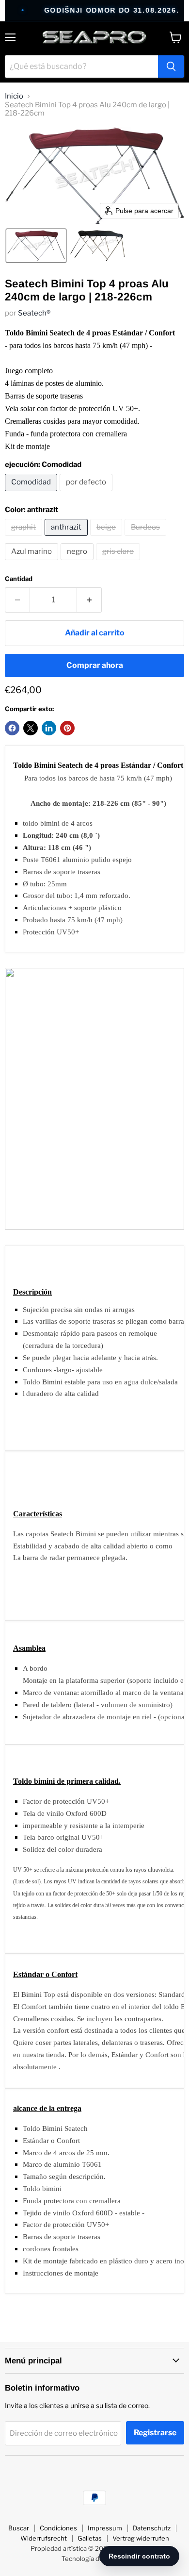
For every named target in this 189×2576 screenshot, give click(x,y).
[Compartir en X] (31, 728)
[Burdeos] (147, 538)
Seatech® (34, 313)
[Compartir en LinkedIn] (49, 728)
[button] (36, 246)
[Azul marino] (33, 563)
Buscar (19, 2528)
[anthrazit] (67, 538)
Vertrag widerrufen (141, 2538)
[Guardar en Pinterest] (67, 728)
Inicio (14, 96)
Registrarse (155, 2433)
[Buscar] (171, 66)
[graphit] (25, 538)
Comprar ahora (95, 665)
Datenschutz (152, 2528)
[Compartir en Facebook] (12, 728)
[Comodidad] (32, 494)
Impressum (105, 2528)
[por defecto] (87, 494)
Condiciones (58, 2528)
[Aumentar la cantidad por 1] (89, 600)
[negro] (78, 563)
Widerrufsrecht (44, 2538)
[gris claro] (119, 563)
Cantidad (19, 579)
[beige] (107, 538)
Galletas (90, 2538)
